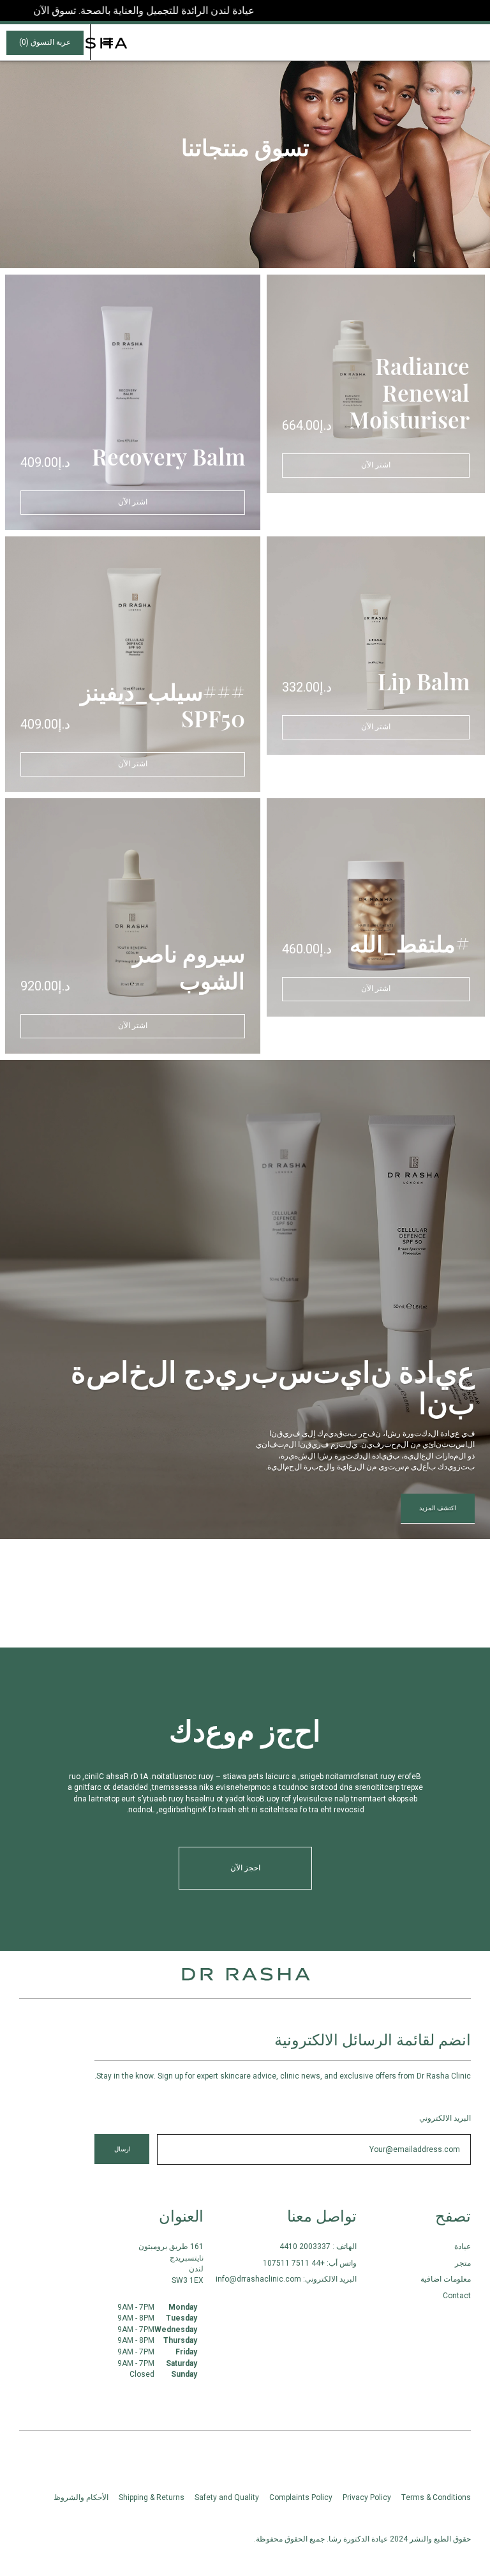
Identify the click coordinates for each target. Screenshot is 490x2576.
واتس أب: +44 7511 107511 (310, 2263)
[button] (108, 42)
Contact (457, 2296)
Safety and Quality (227, 2497)
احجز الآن (245, 1868)
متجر (463, 2263)
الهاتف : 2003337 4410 (318, 2246)
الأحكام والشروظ (81, 2497)
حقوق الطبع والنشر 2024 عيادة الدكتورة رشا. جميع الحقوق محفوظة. (362, 2539)
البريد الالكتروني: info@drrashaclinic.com (286, 2279)
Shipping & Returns (152, 2497)
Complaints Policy (301, 2497)
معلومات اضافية (446, 2279)
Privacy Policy (367, 2497)
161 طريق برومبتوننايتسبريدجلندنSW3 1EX (171, 2263)
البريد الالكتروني (445, 2118)
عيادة (463, 2246)
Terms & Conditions (436, 2497)
